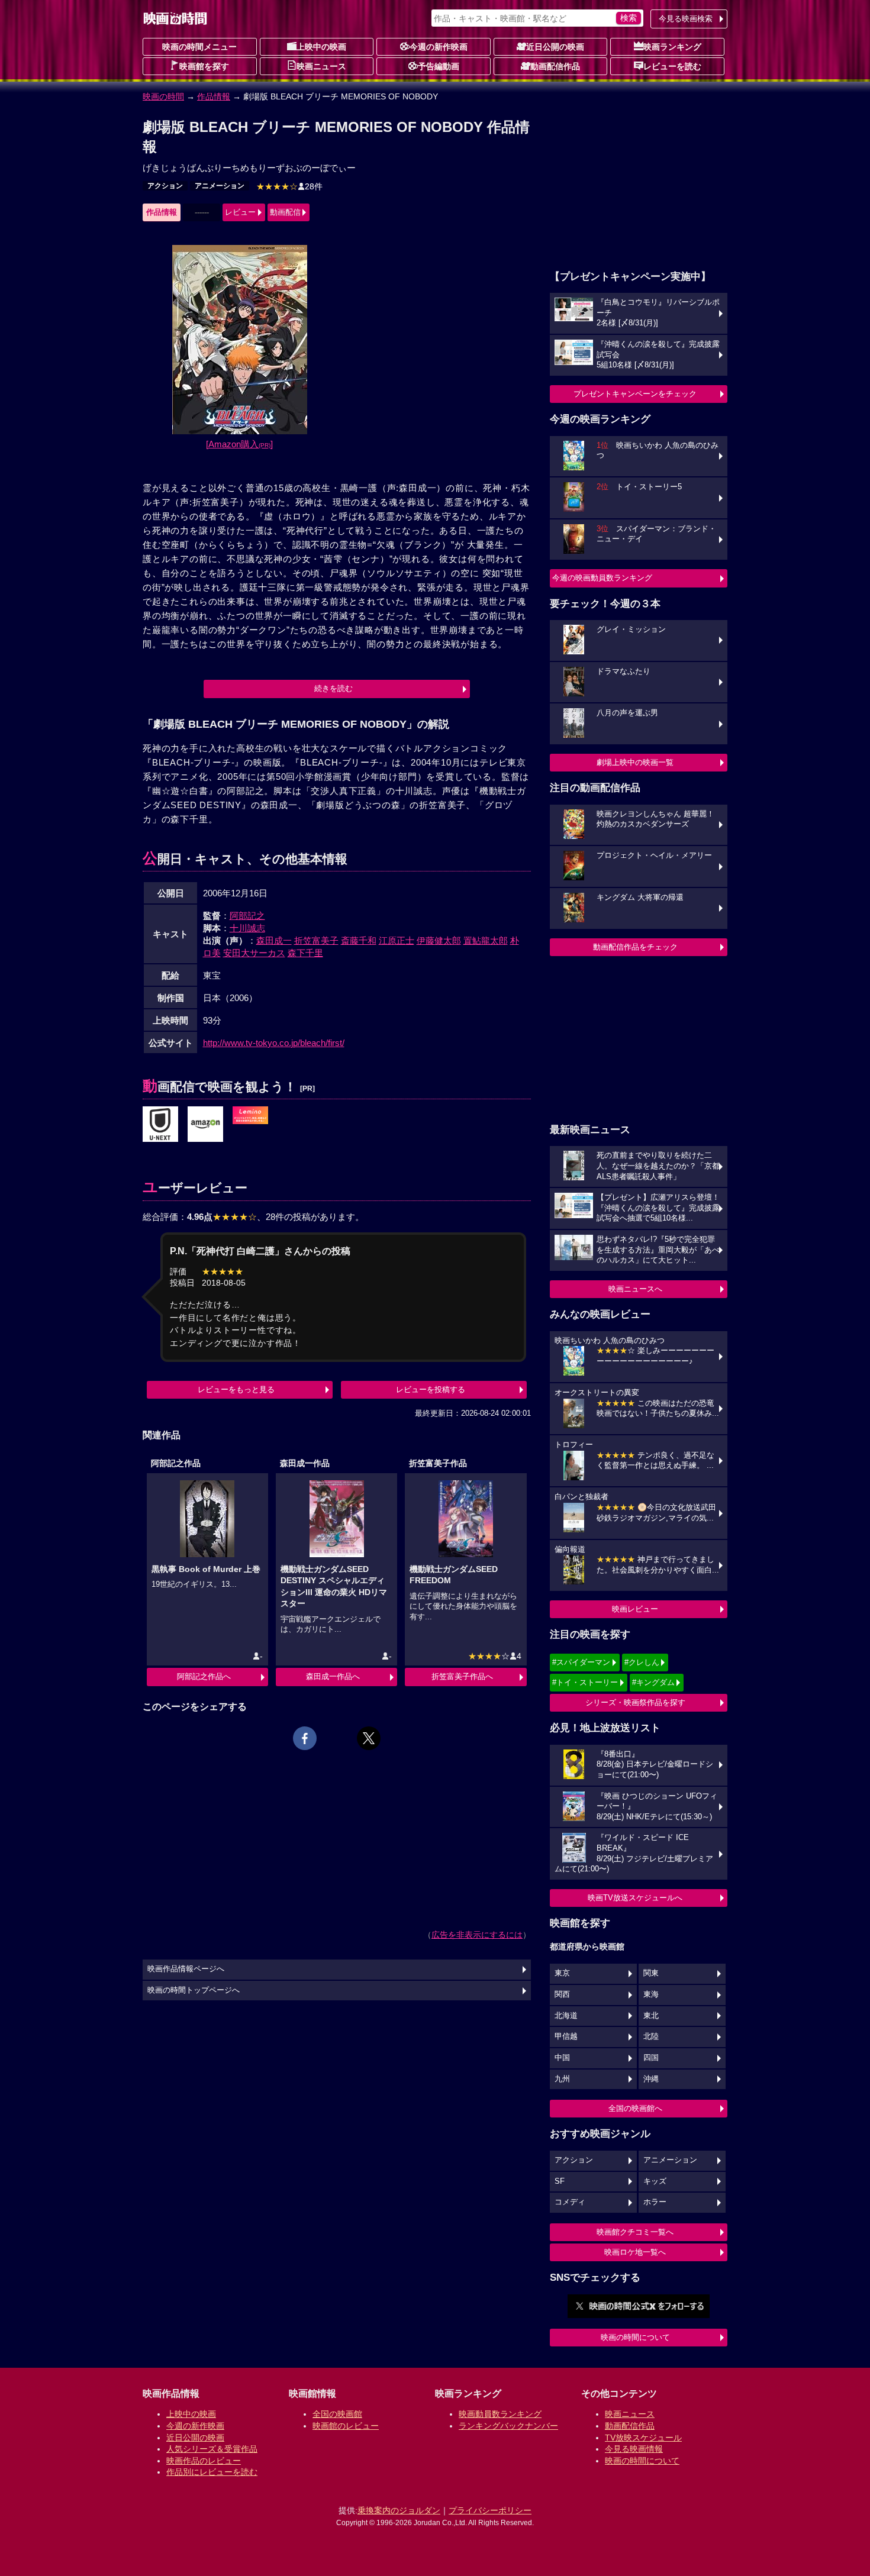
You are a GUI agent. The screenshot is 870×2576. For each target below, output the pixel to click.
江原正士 (397, 940)
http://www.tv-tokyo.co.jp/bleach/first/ (274, 1043)
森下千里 (305, 953)
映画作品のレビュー (204, 2461)
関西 (562, 1994)
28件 (289, 186)
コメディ (570, 2202)
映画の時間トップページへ (194, 1990)
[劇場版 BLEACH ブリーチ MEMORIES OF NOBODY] (250, 1116)
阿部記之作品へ (204, 1676)
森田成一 (274, 940)
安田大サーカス (254, 953)
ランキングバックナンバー (508, 2426)
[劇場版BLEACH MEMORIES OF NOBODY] (205, 1125)
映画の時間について (635, 2337)
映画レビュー (635, 1609)
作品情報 (214, 96)
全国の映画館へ (635, 2108)
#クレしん (642, 1662)
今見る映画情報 (634, 2449)
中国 (562, 2058)
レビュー (240, 212)
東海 (651, 1994)
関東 (651, 1973)
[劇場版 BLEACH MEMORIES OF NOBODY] (160, 1125)
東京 (562, 1973)
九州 (562, 2079)
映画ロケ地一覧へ (635, 2252)
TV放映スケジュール (643, 2438)
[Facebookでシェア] (305, 1738)
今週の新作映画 (439, 47)
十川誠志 (247, 928)
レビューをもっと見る (236, 1389)
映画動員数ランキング (500, 2414)
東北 (651, 2016)
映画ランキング (672, 47)
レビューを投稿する (431, 1389)
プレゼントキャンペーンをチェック (635, 394)
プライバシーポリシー (490, 2510)
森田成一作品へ (333, 1676)
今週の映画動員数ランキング (602, 578)
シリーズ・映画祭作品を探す (635, 1702)
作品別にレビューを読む (212, 2472)
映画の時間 (163, 96)
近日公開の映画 (555, 47)
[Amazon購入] (239, 444)
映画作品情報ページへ (186, 1969)
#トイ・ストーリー (585, 1682)
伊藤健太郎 (439, 940)
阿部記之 (247, 916)
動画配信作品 (555, 66)
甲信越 (566, 2036)
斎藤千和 (359, 940)
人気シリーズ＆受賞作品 (212, 2449)
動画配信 (285, 212)
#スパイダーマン (581, 1662)
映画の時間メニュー (199, 47)
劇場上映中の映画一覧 (635, 762)
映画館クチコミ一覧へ (635, 2232)
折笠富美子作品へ (462, 1676)
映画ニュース (321, 66)
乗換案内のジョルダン (399, 2510)
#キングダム (653, 1682)
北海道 (566, 2016)
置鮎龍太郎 (486, 940)
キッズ (655, 2181)
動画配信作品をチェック (635, 947)
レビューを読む (672, 66)
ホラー (655, 2202)
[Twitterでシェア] (369, 1738)
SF (560, 2181)
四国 (651, 2058)
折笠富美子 (316, 940)
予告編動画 (439, 66)
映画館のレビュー (346, 2426)
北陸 (651, 2036)
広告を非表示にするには (477, 1935)
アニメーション (220, 186)
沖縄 (651, 2079)
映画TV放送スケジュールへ (635, 1898)
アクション (165, 186)
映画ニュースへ (635, 1289)
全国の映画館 (337, 2414)
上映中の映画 (321, 47)
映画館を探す (204, 66)
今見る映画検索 (686, 19)
